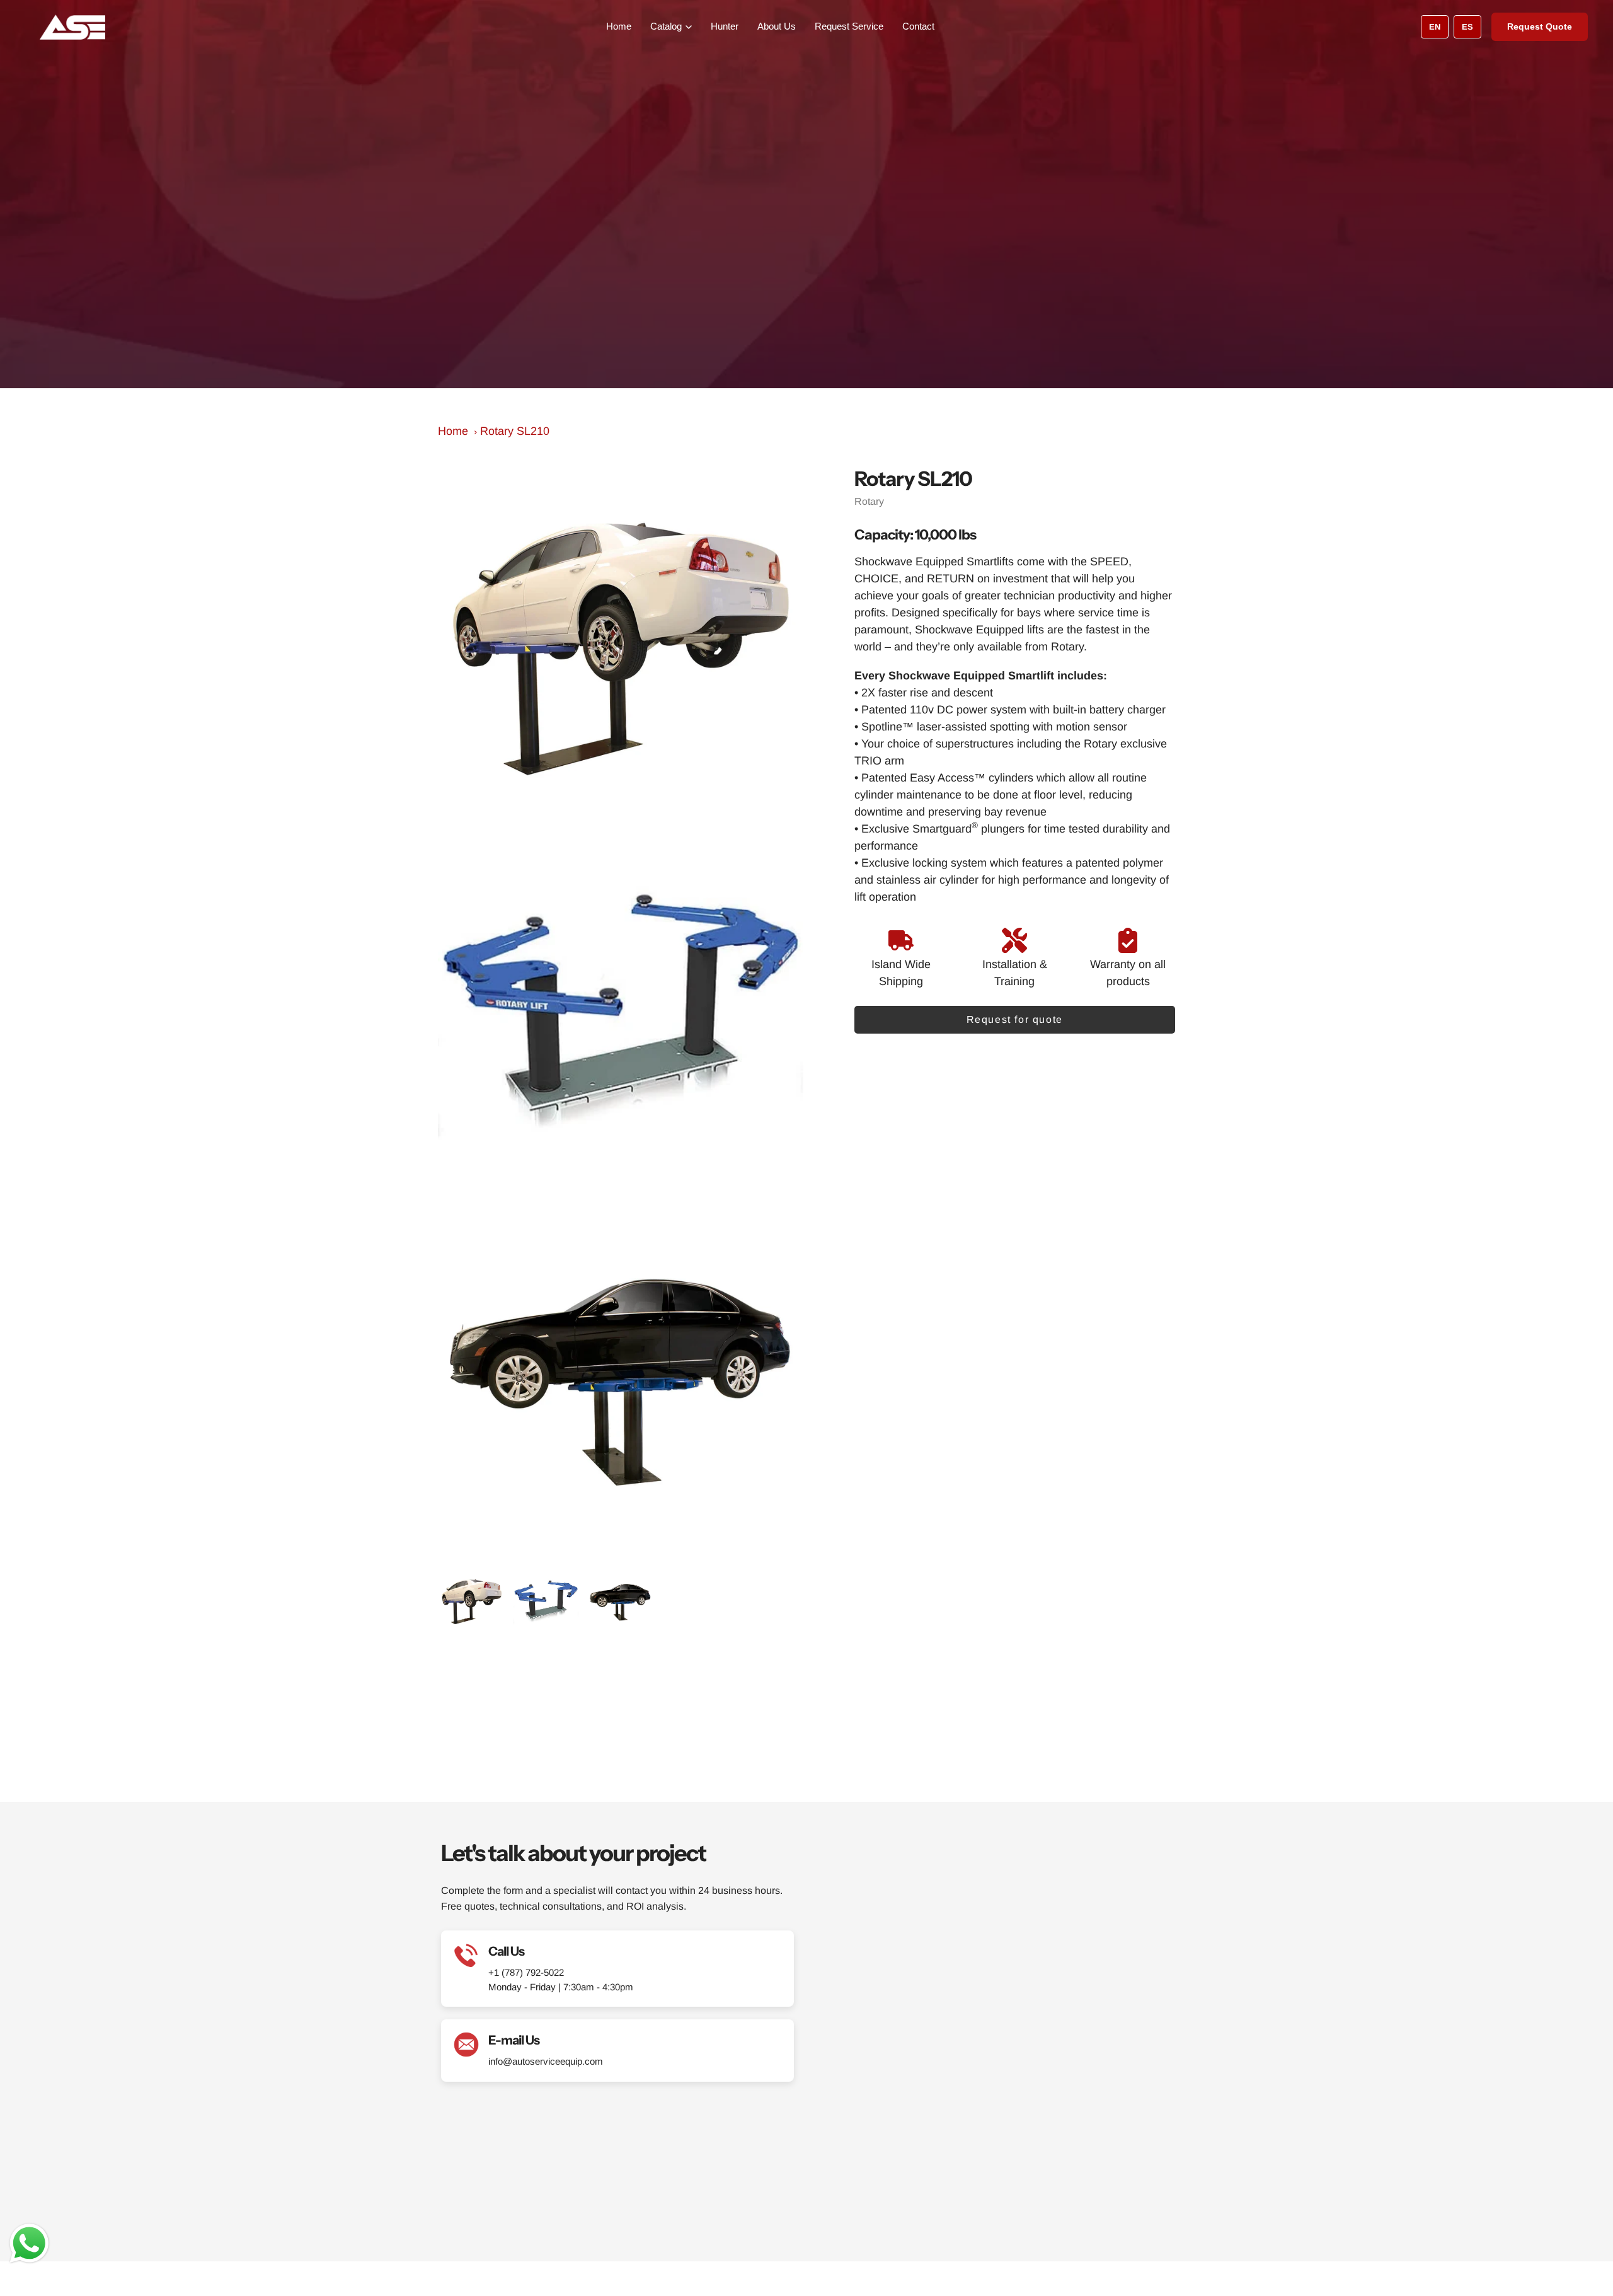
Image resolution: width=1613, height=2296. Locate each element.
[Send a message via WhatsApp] (29, 2243)
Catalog (666, 26)
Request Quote (1540, 26)
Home (619, 26)
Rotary (869, 501)
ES (1467, 27)
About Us (777, 26)
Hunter (725, 26)
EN (1435, 27)
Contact (918, 26)
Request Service (849, 26)
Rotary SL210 (515, 431)
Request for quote (1015, 1019)
